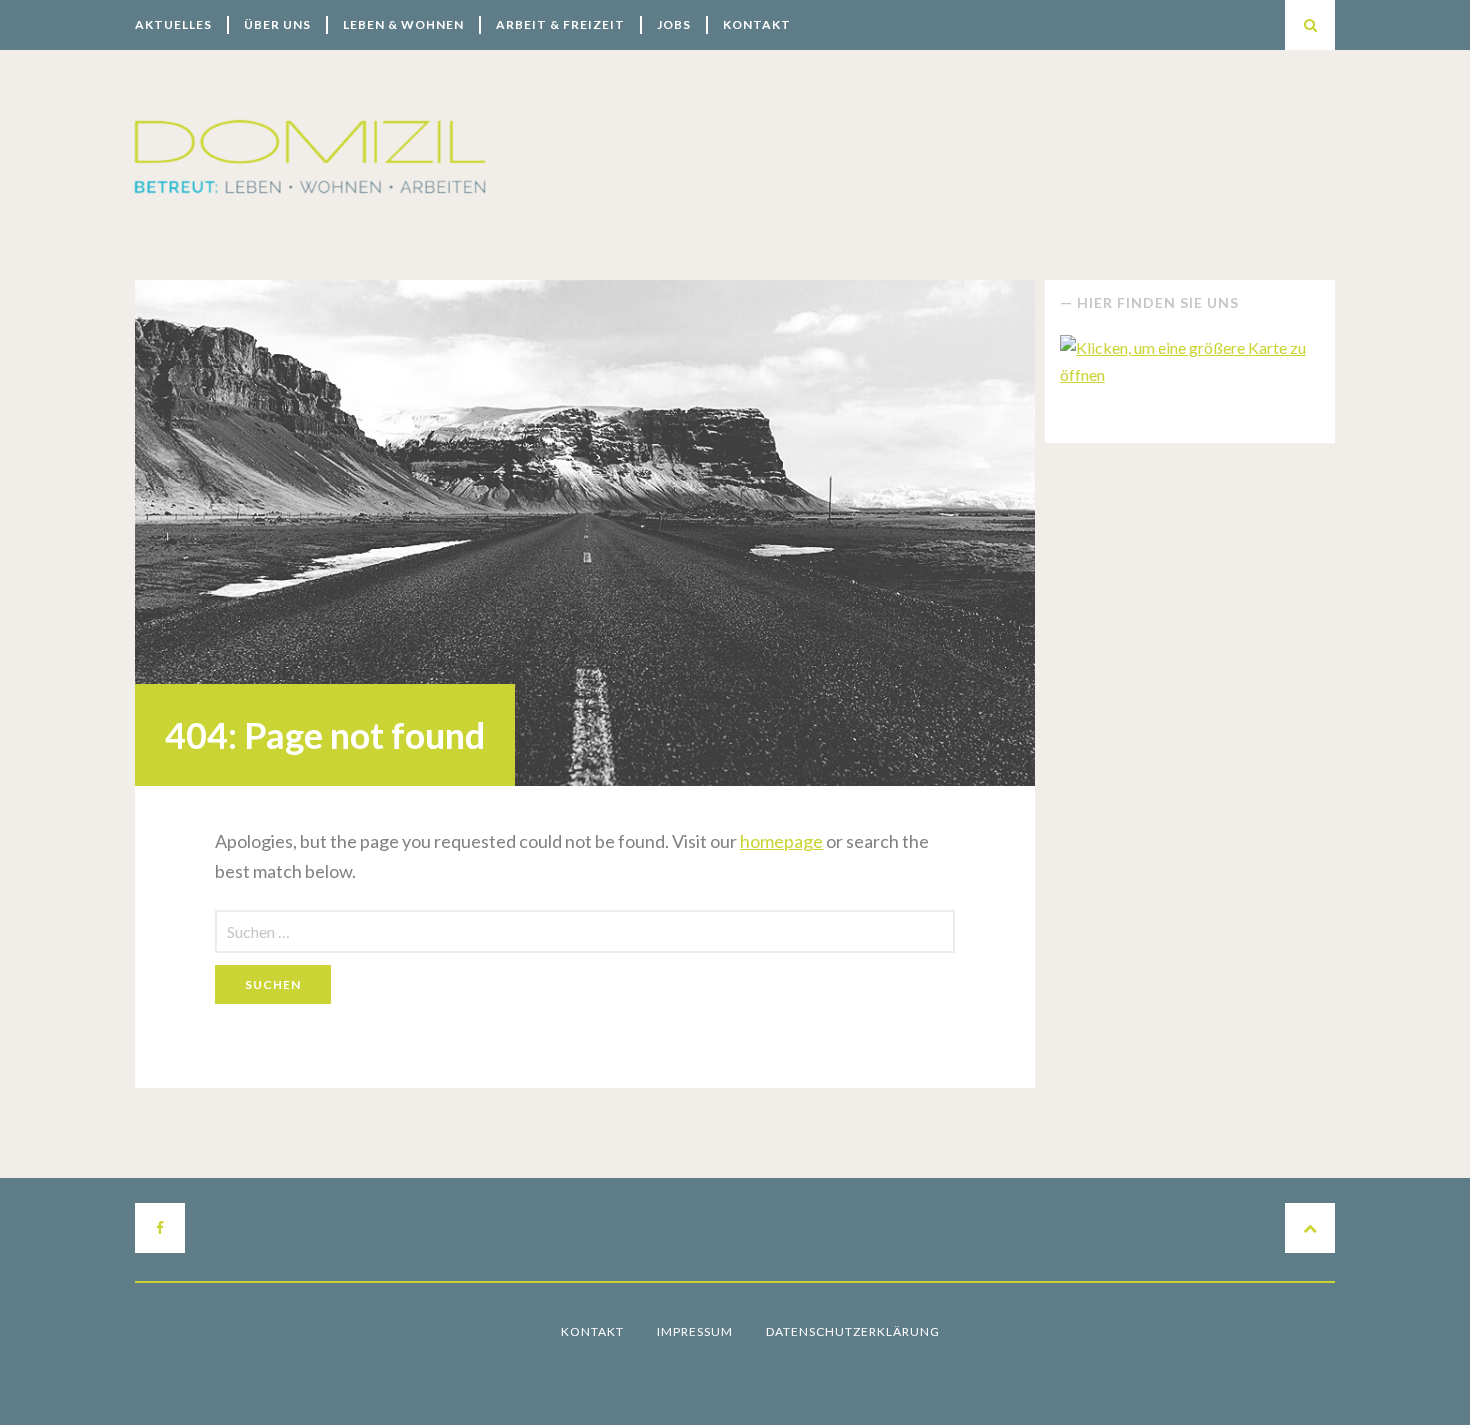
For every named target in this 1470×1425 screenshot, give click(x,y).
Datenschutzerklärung (853, 1331)
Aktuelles (173, 24)
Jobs (674, 24)
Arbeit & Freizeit (560, 24)
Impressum (695, 1331)
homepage (781, 841)
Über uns (277, 24)
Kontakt (757, 24)
